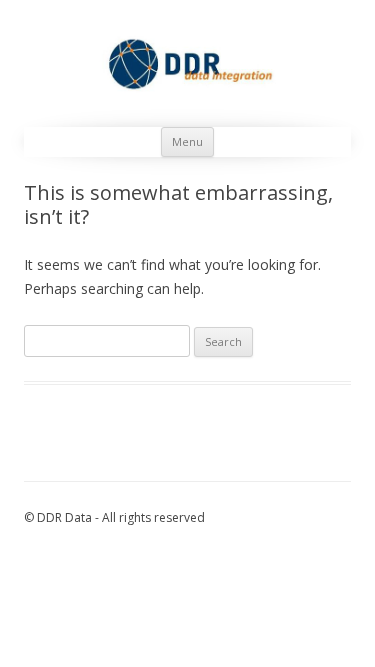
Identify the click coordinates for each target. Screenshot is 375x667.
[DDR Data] (187, 63)
